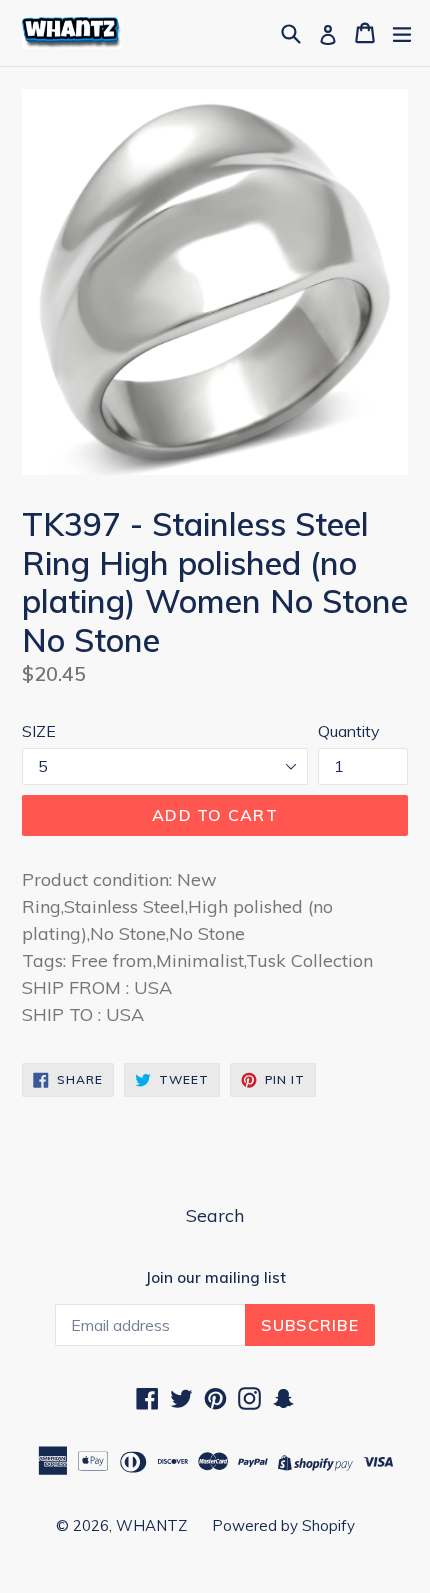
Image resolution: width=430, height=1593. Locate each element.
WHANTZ (151, 1525)
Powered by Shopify (283, 1525)
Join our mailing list (215, 1278)
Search (215, 1215)
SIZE (39, 731)
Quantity (349, 731)
